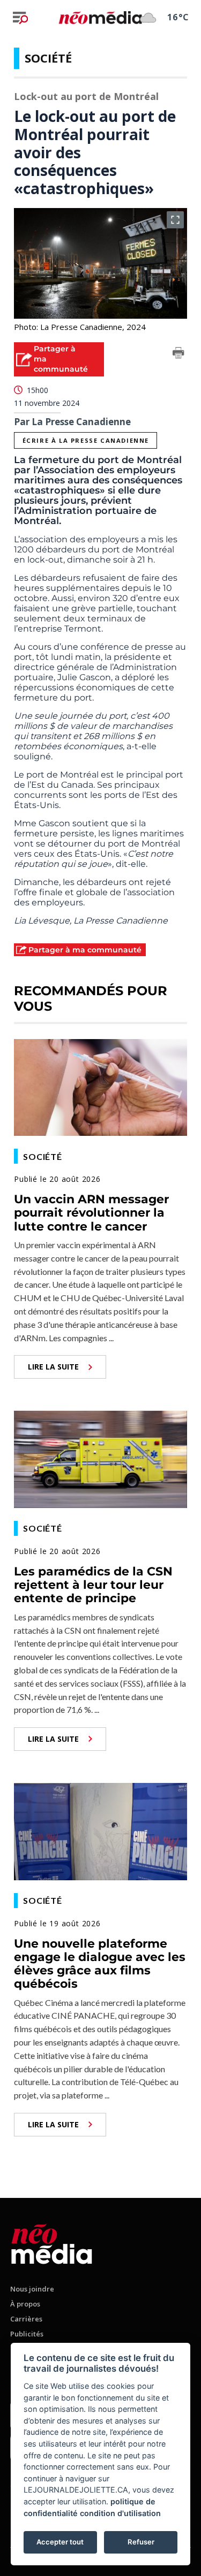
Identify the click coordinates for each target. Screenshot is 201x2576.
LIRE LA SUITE (53, 1367)
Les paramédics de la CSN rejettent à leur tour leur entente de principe (93, 1585)
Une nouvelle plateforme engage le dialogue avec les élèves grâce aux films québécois (100, 1964)
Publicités (27, 2334)
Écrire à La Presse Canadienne (86, 440)
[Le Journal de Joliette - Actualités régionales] (100, 17)
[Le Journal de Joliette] (52, 2242)
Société (48, 58)
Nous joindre (32, 2289)
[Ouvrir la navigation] (20, 18)
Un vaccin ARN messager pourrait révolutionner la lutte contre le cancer (91, 1213)
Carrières (26, 2319)
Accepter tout (60, 2542)
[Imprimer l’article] (178, 355)
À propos (25, 2304)
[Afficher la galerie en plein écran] (175, 220)
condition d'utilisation (120, 2513)
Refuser (141, 2542)
